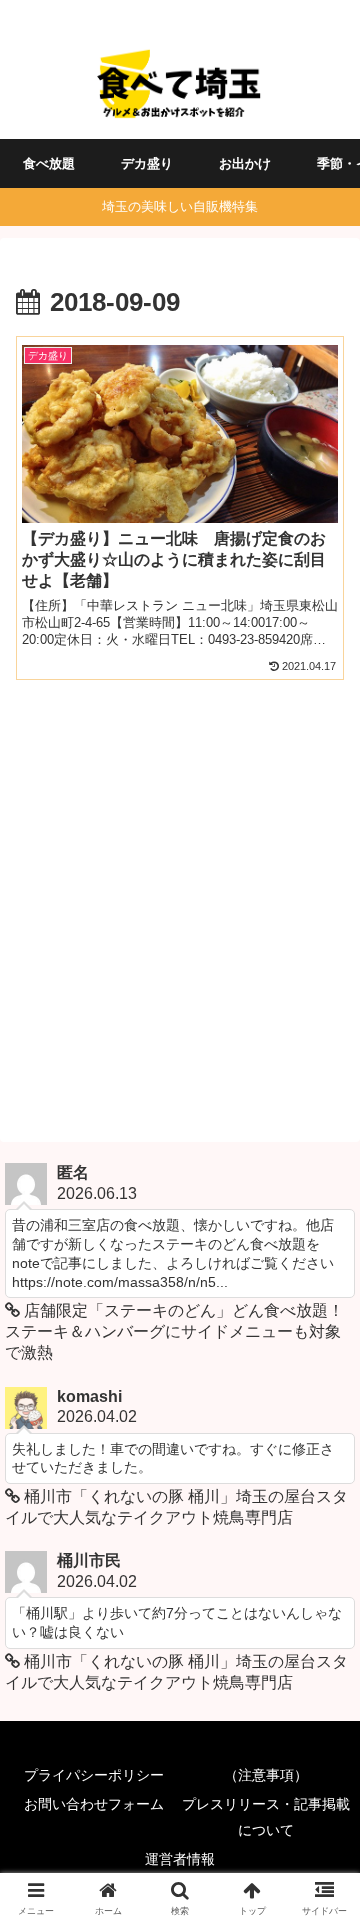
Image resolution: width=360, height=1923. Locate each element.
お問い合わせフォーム (94, 1804)
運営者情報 (180, 1859)
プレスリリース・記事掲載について (266, 1816)
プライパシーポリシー (94, 1775)
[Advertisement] (180, 908)
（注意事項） (266, 1775)
